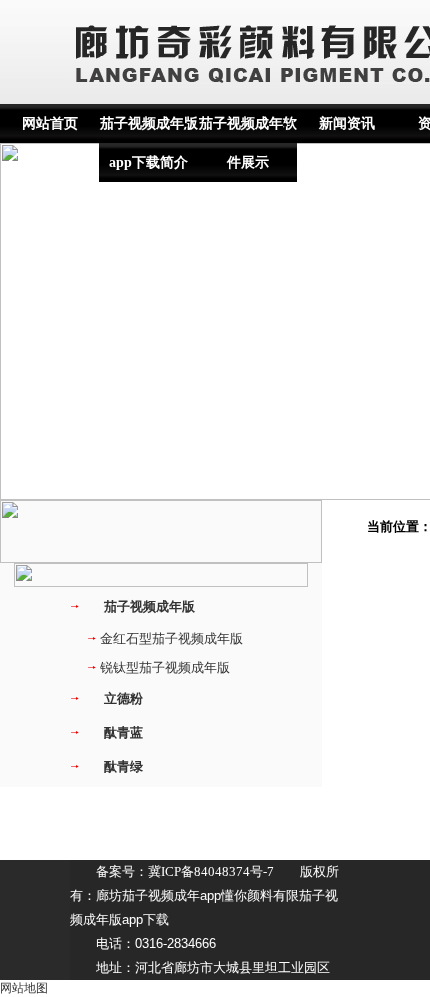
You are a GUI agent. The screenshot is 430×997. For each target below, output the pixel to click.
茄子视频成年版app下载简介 (149, 143)
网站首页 (50, 123)
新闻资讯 (347, 123)
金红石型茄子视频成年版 (171, 638)
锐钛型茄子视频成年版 (165, 667)
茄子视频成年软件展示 (248, 143)
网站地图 (24, 988)
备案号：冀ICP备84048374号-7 (185, 871)
